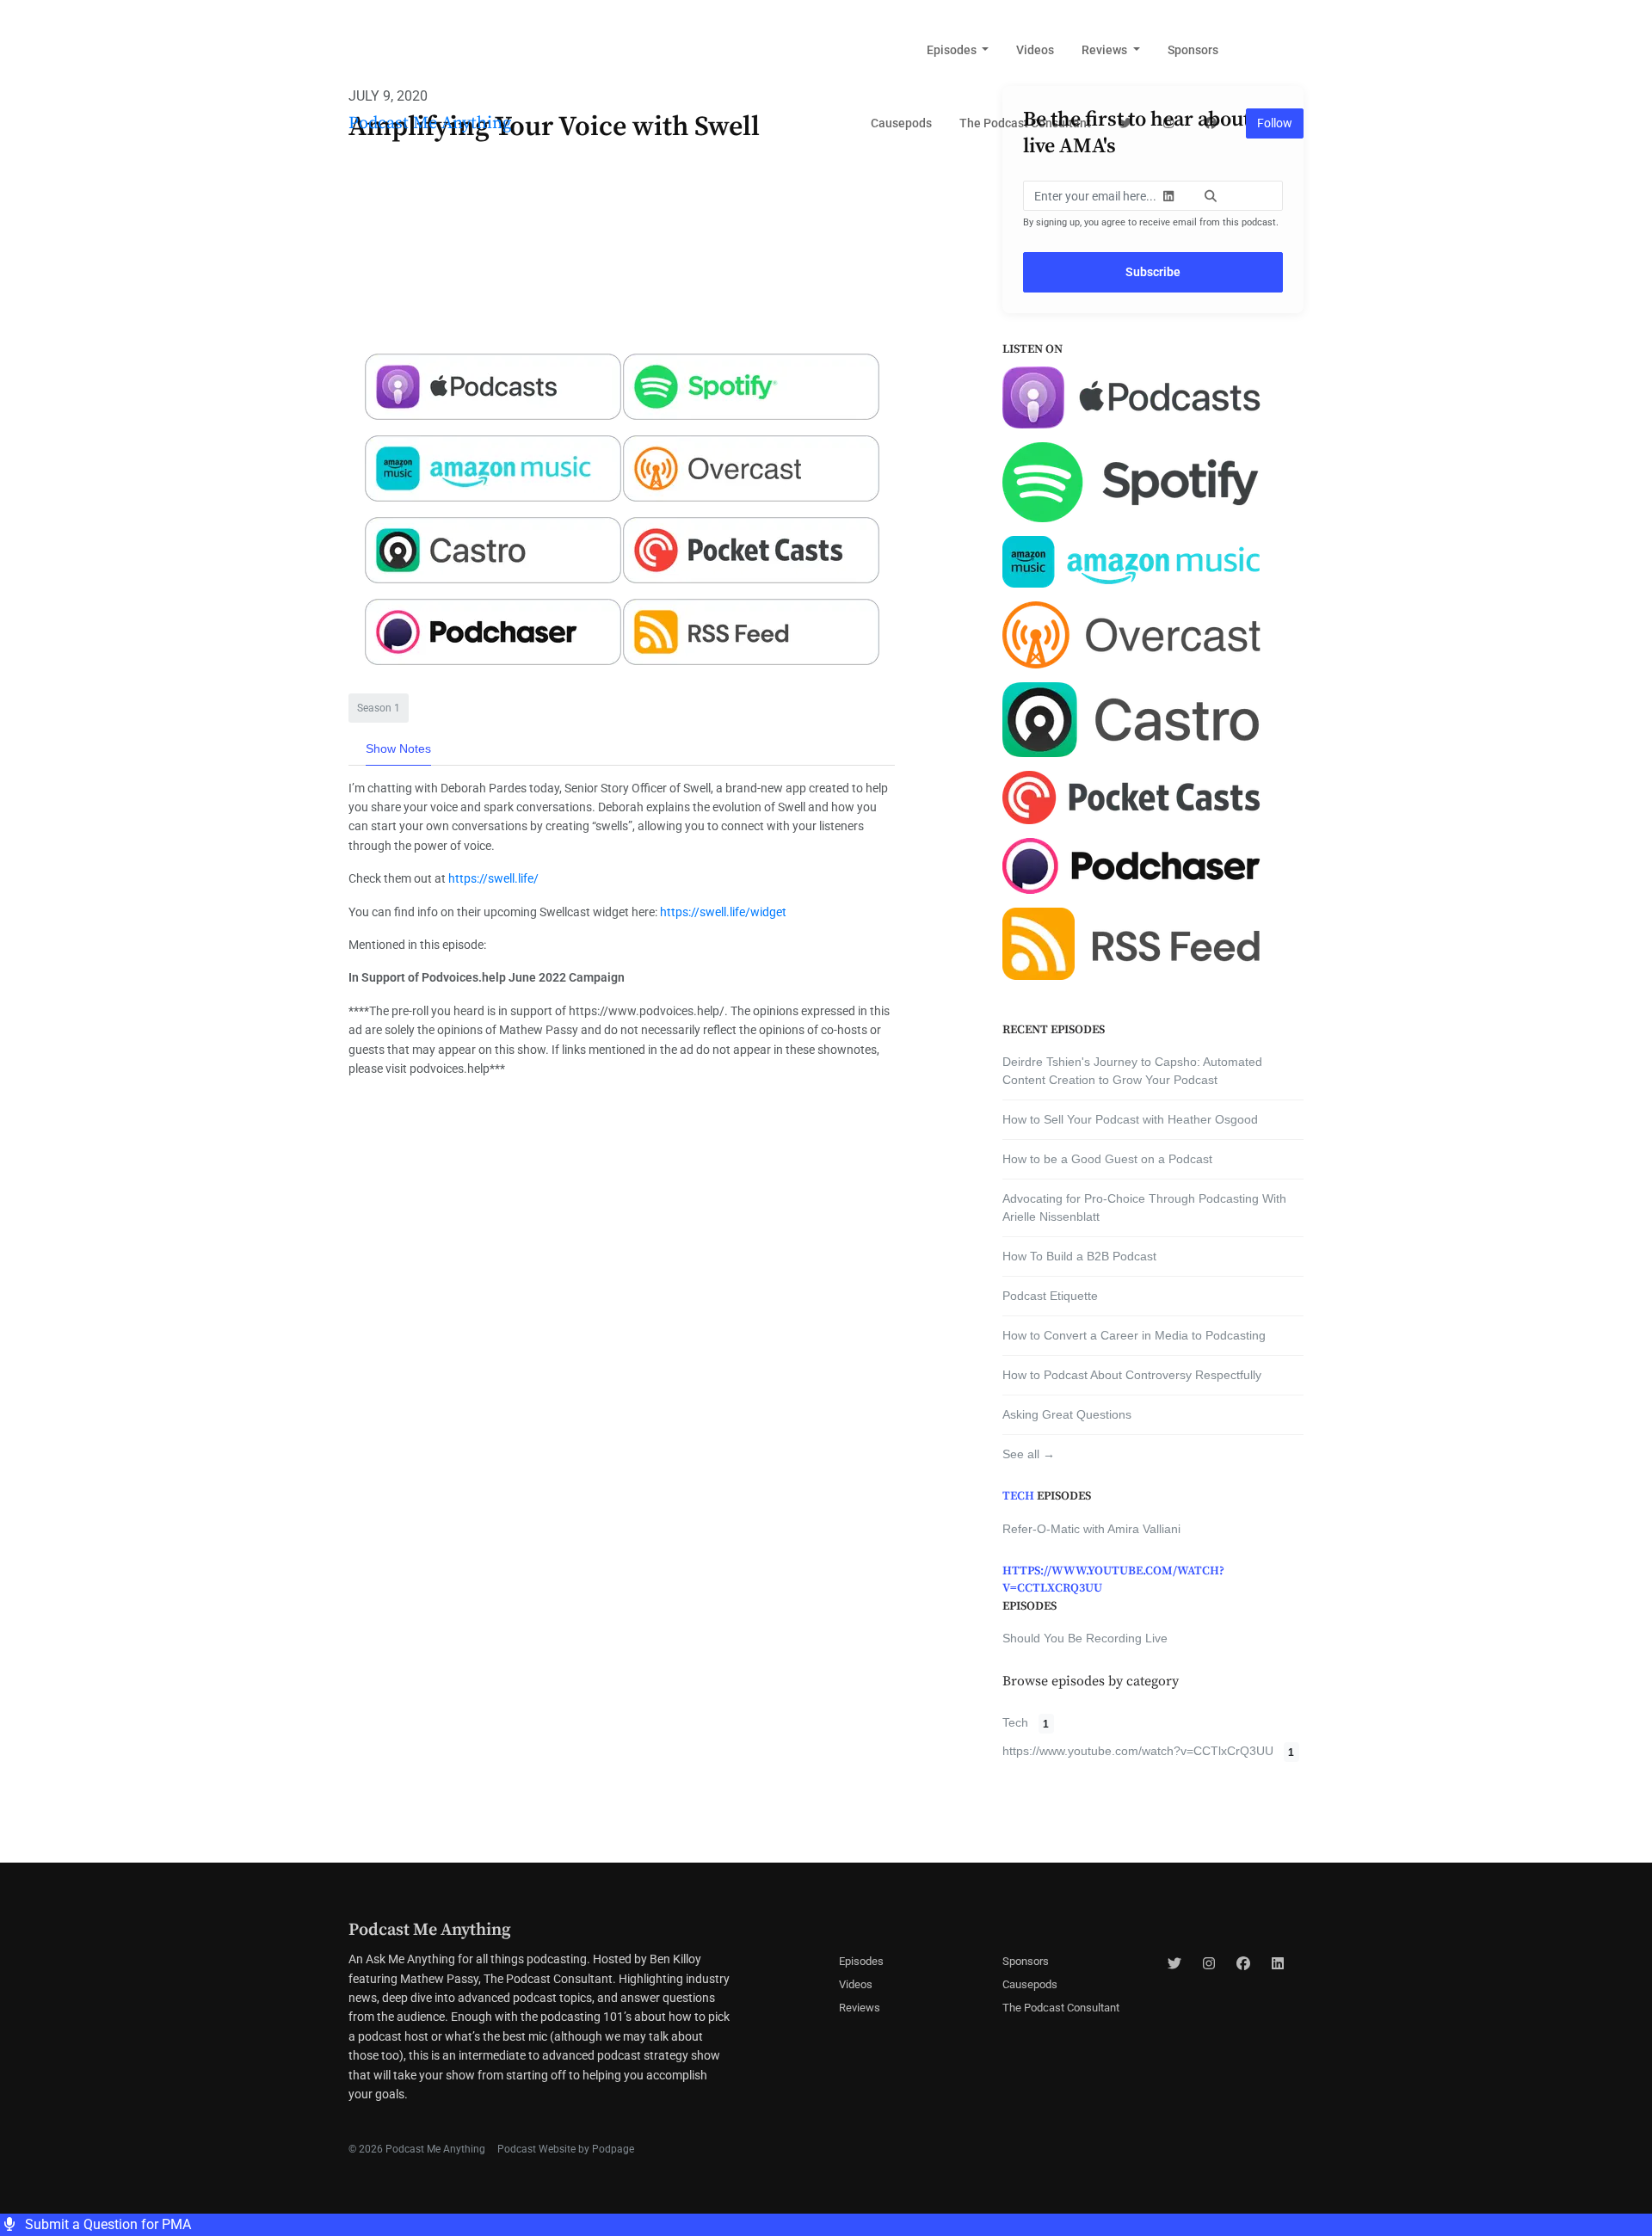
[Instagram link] (1168, 123)
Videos (1035, 50)
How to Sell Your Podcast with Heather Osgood (1130, 1119)
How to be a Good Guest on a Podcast (1107, 1159)
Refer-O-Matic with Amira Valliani (1091, 1529)
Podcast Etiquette (1050, 1296)
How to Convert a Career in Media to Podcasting (1134, 1335)
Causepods (901, 123)
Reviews (1106, 50)
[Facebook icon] (1243, 1964)
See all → (1029, 1454)
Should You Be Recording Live (1085, 1638)
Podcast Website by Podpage (566, 2149)
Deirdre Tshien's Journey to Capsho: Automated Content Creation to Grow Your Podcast (1132, 1071)
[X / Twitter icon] (1174, 1964)
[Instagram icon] (1209, 1964)
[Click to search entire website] (1211, 197)
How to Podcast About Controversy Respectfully (1132, 1375)
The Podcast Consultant (1025, 123)
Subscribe (1153, 272)
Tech (1018, 1496)
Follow (1275, 123)
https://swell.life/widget (723, 912)
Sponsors (1193, 50)
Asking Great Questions (1067, 1414)
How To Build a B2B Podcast (1079, 1256)
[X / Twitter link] (1126, 123)
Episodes (953, 50)
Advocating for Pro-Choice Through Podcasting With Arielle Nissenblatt (1144, 1207)
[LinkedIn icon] (1278, 1964)
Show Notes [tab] (398, 748)
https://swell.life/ (493, 878)
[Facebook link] (1211, 123)
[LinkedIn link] (1168, 197)
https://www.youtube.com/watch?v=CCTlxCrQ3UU (1113, 1580)
